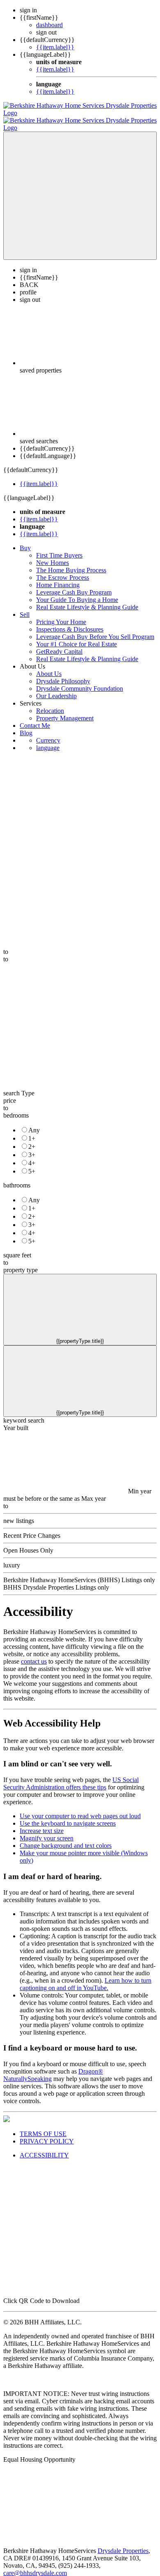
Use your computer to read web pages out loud (80, 1809)
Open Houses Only (28, 1543)
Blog (26, 726)
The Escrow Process (63, 570)
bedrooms (16, 1108)
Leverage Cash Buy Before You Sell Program (95, 629)
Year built (16, 1420)
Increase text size (42, 1823)
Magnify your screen (47, 1831)
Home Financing (58, 577)
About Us (49, 666)
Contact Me (35, 718)
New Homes (53, 555)
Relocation (50, 703)
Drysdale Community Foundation (80, 681)
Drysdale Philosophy (63, 674)
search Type (19, 1086)
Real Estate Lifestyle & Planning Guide (87, 600)
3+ (32, 1147)
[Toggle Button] (80, 188)
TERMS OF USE (43, 2126)
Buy (25, 540)
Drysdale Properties (123, 2543)
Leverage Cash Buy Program (74, 585)
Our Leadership (56, 689)
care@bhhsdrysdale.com (35, 2566)
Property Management (65, 711)
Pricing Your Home (61, 614)
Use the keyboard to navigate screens (68, 1816)
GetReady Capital (59, 644)
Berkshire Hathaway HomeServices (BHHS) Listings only (79, 1573)
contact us (34, 1654)
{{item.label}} (55, 47)
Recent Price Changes (32, 1528)
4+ (32, 1156)
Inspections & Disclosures (70, 622)
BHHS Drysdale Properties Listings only (56, 1580)
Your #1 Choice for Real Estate (77, 637)
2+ (32, 1139)
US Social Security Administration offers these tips (71, 1776)
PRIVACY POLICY (47, 2134)
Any (34, 1123)
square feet (17, 1248)
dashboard (49, 25)
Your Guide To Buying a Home (77, 592)
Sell (25, 607)
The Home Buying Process (71, 563)
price (10, 1093)
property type (21, 1263)
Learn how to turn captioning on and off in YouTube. (86, 1977)
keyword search (24, 1413)
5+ (32, 1164)
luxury (12, 1558)
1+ (32, 1131)
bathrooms (17, 1178)
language (48, 740)
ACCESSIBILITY (44, 2148)
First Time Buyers (59, 548)
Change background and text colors (66, 1838)
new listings (19, 1513)
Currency (48, 733)
